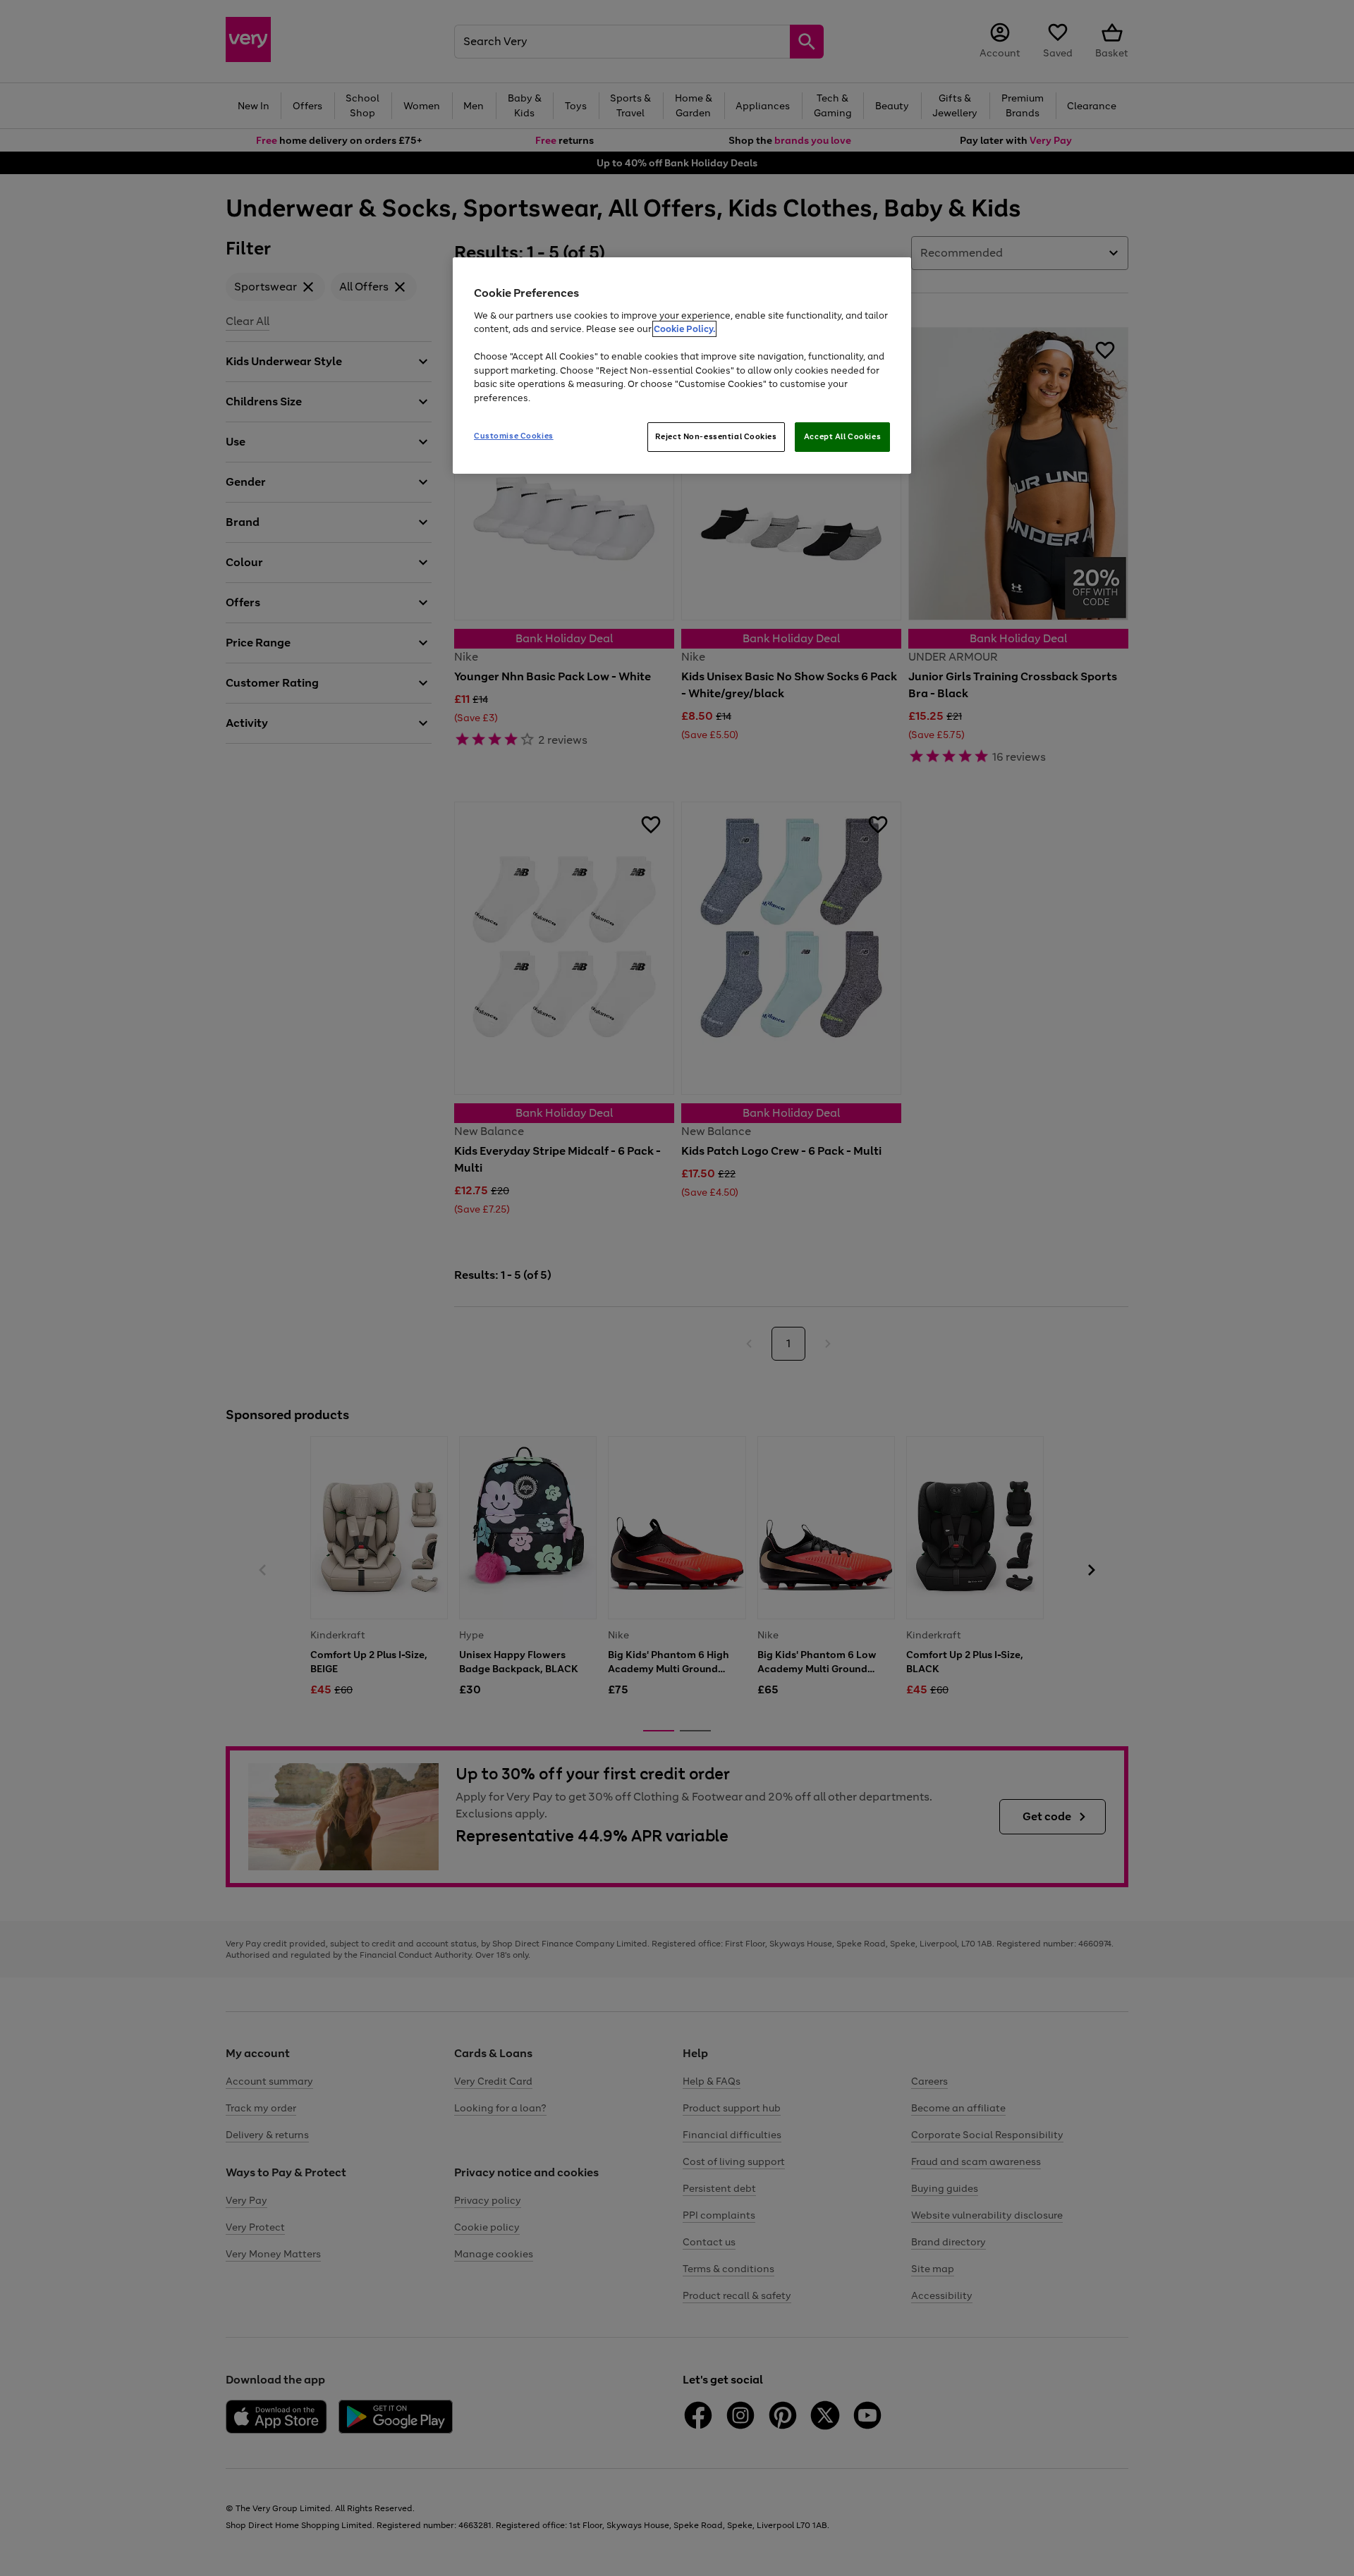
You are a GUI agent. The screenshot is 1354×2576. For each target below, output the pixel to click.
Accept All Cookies (842, 436)
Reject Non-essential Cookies (716, 436)
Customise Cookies (514, 436)
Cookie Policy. (684, 329)
